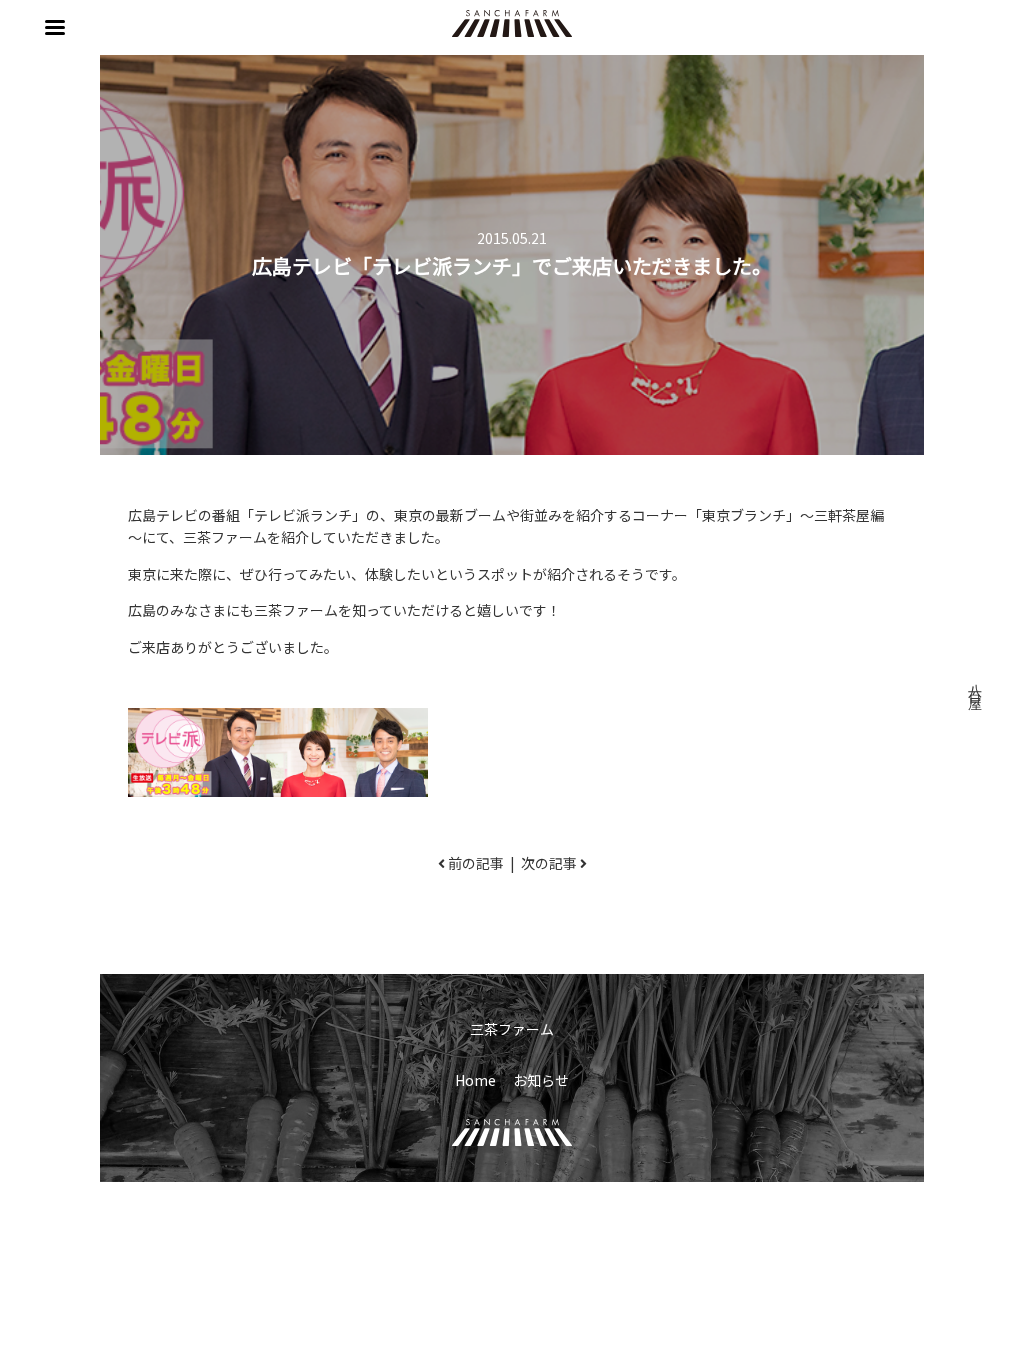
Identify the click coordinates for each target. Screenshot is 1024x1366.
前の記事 (476, 863)
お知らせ (541, 1080)
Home (475, 1080)
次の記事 (549, 863)
